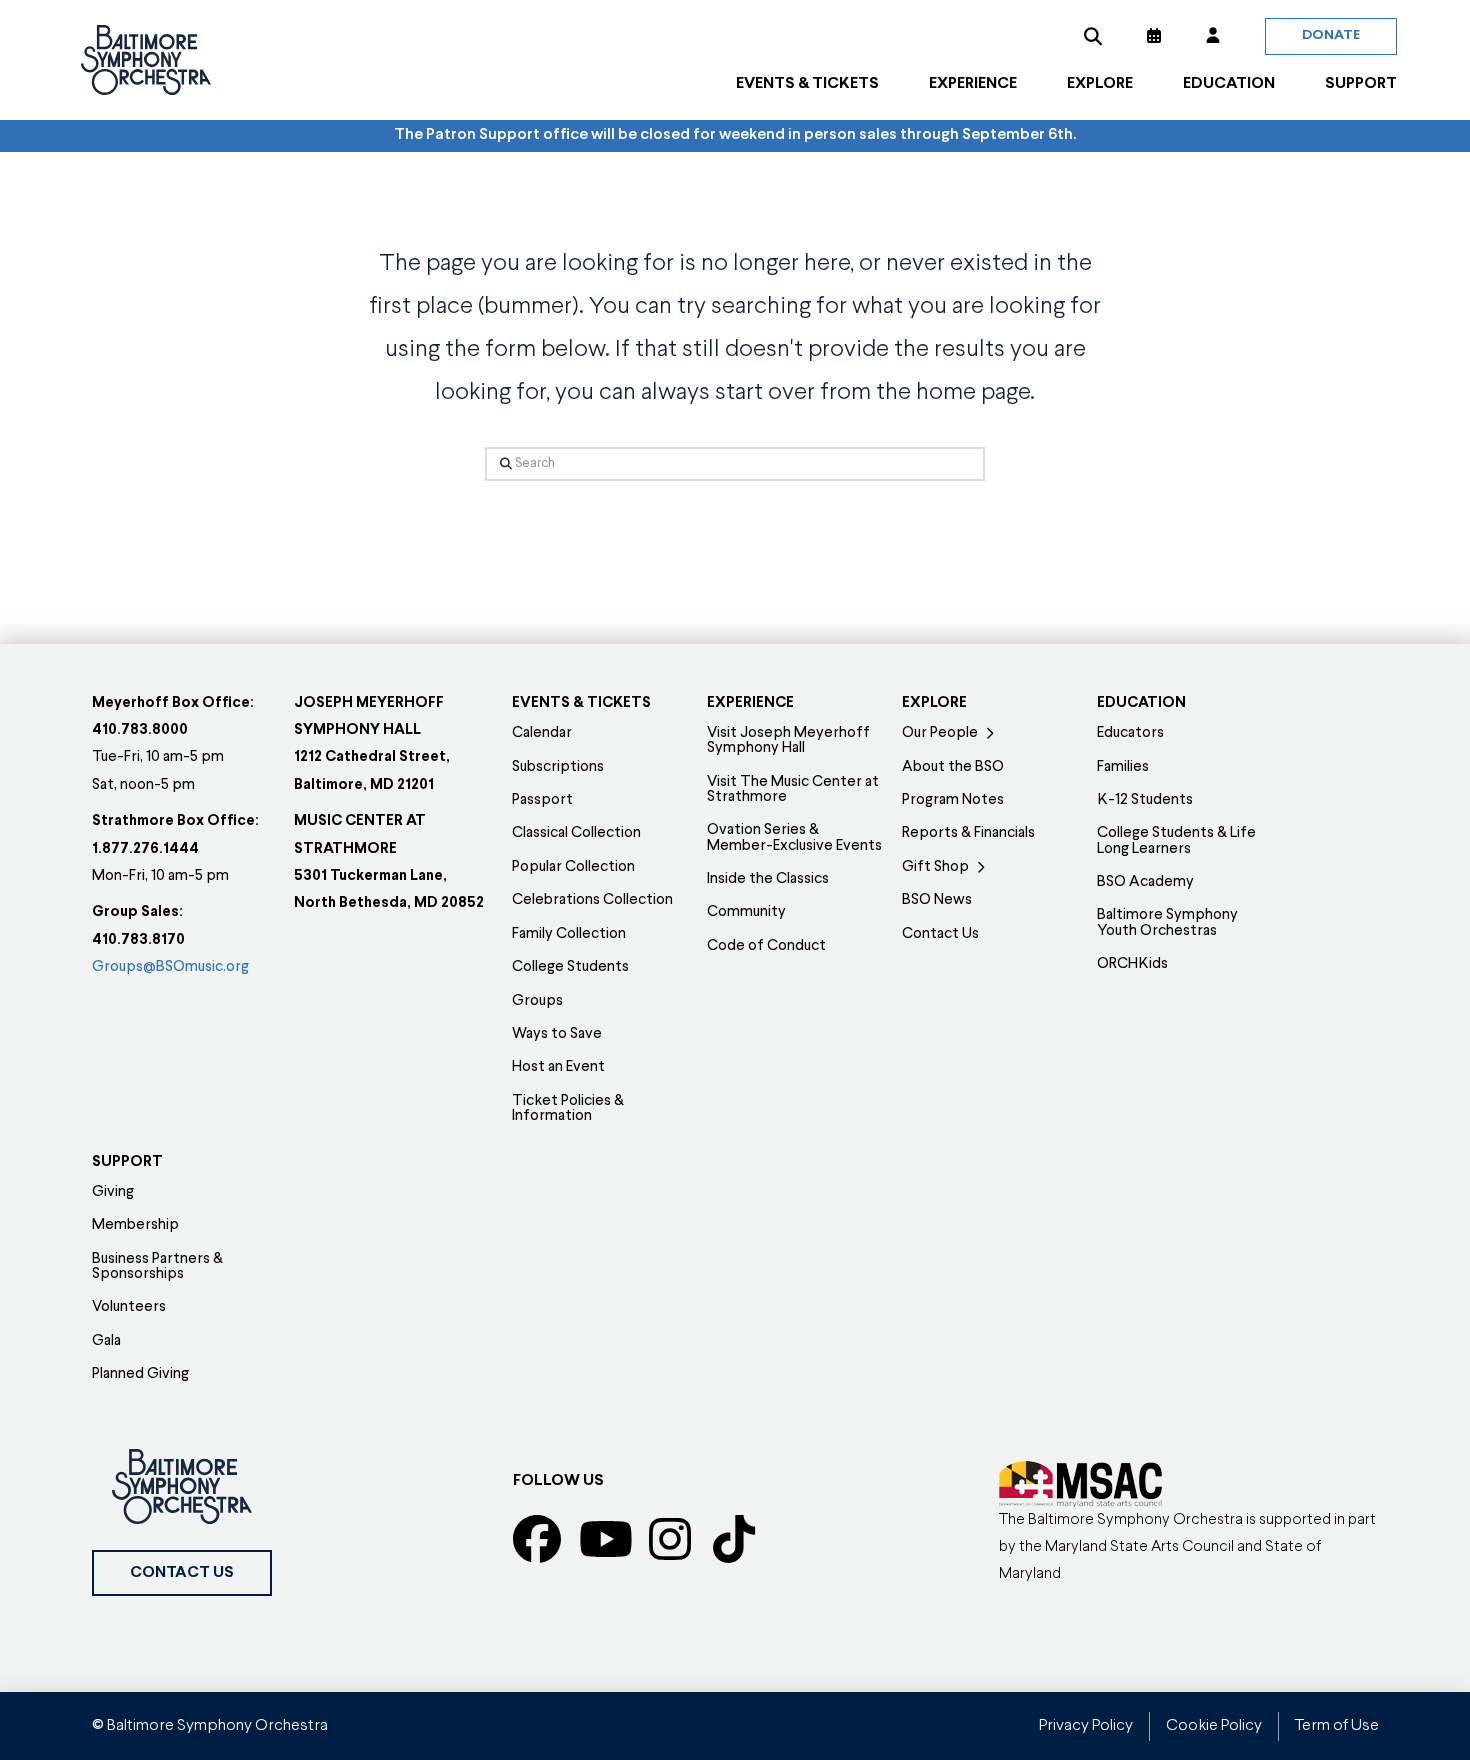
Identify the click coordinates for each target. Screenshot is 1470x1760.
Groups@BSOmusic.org (170, 967)
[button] (1093, 36)
